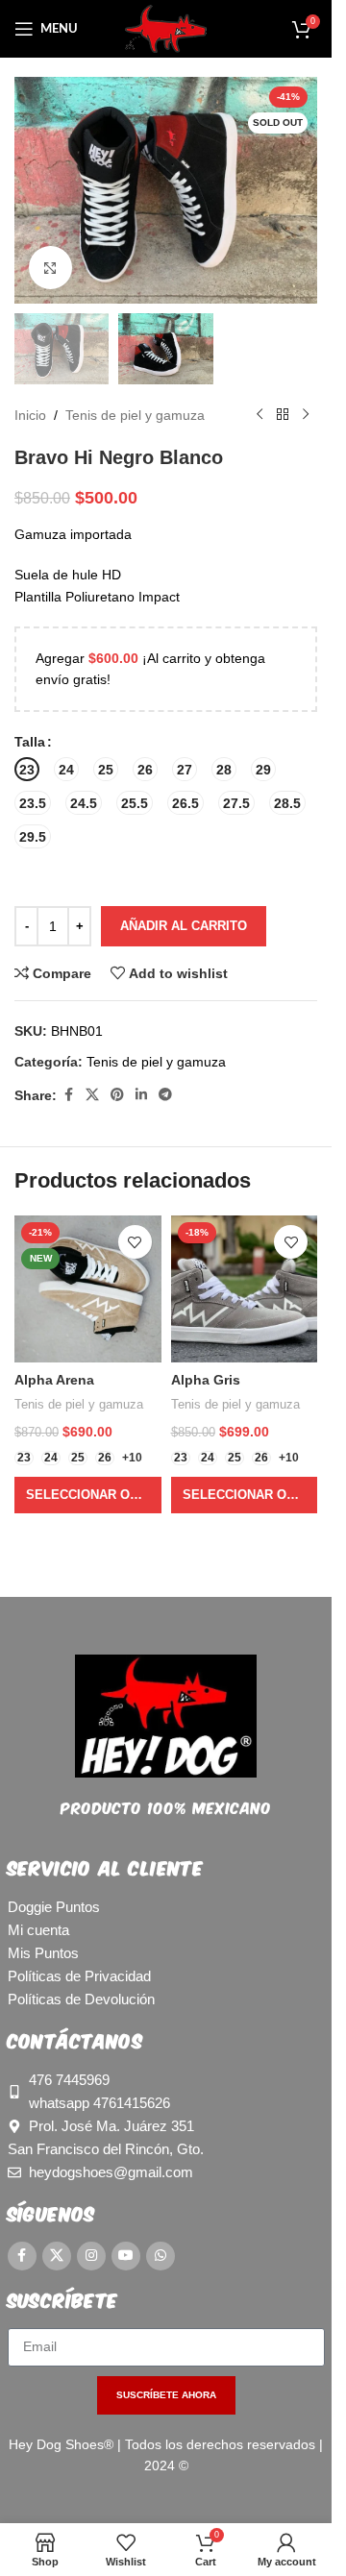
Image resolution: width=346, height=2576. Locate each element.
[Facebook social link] (68, 1095)
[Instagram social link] (91, 2256)
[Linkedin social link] (141, 1095)
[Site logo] (166, 28)
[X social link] (92, 1095)
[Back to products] (283, 415)
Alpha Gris (206, 1380)
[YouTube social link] (126, 2256)
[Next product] (306, 415)
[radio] (27, 769)
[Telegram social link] (165, 1095)
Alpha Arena (54, 1380)
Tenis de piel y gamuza (135, 415)
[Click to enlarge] (50, 268)
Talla (30, 742)
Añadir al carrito (184, 926)
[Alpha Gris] (245, 1289)
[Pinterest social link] (117, 1095)
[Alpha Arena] (88, 1289)
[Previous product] (259, 415)
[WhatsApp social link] (161, 2256)
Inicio (30, 415)
